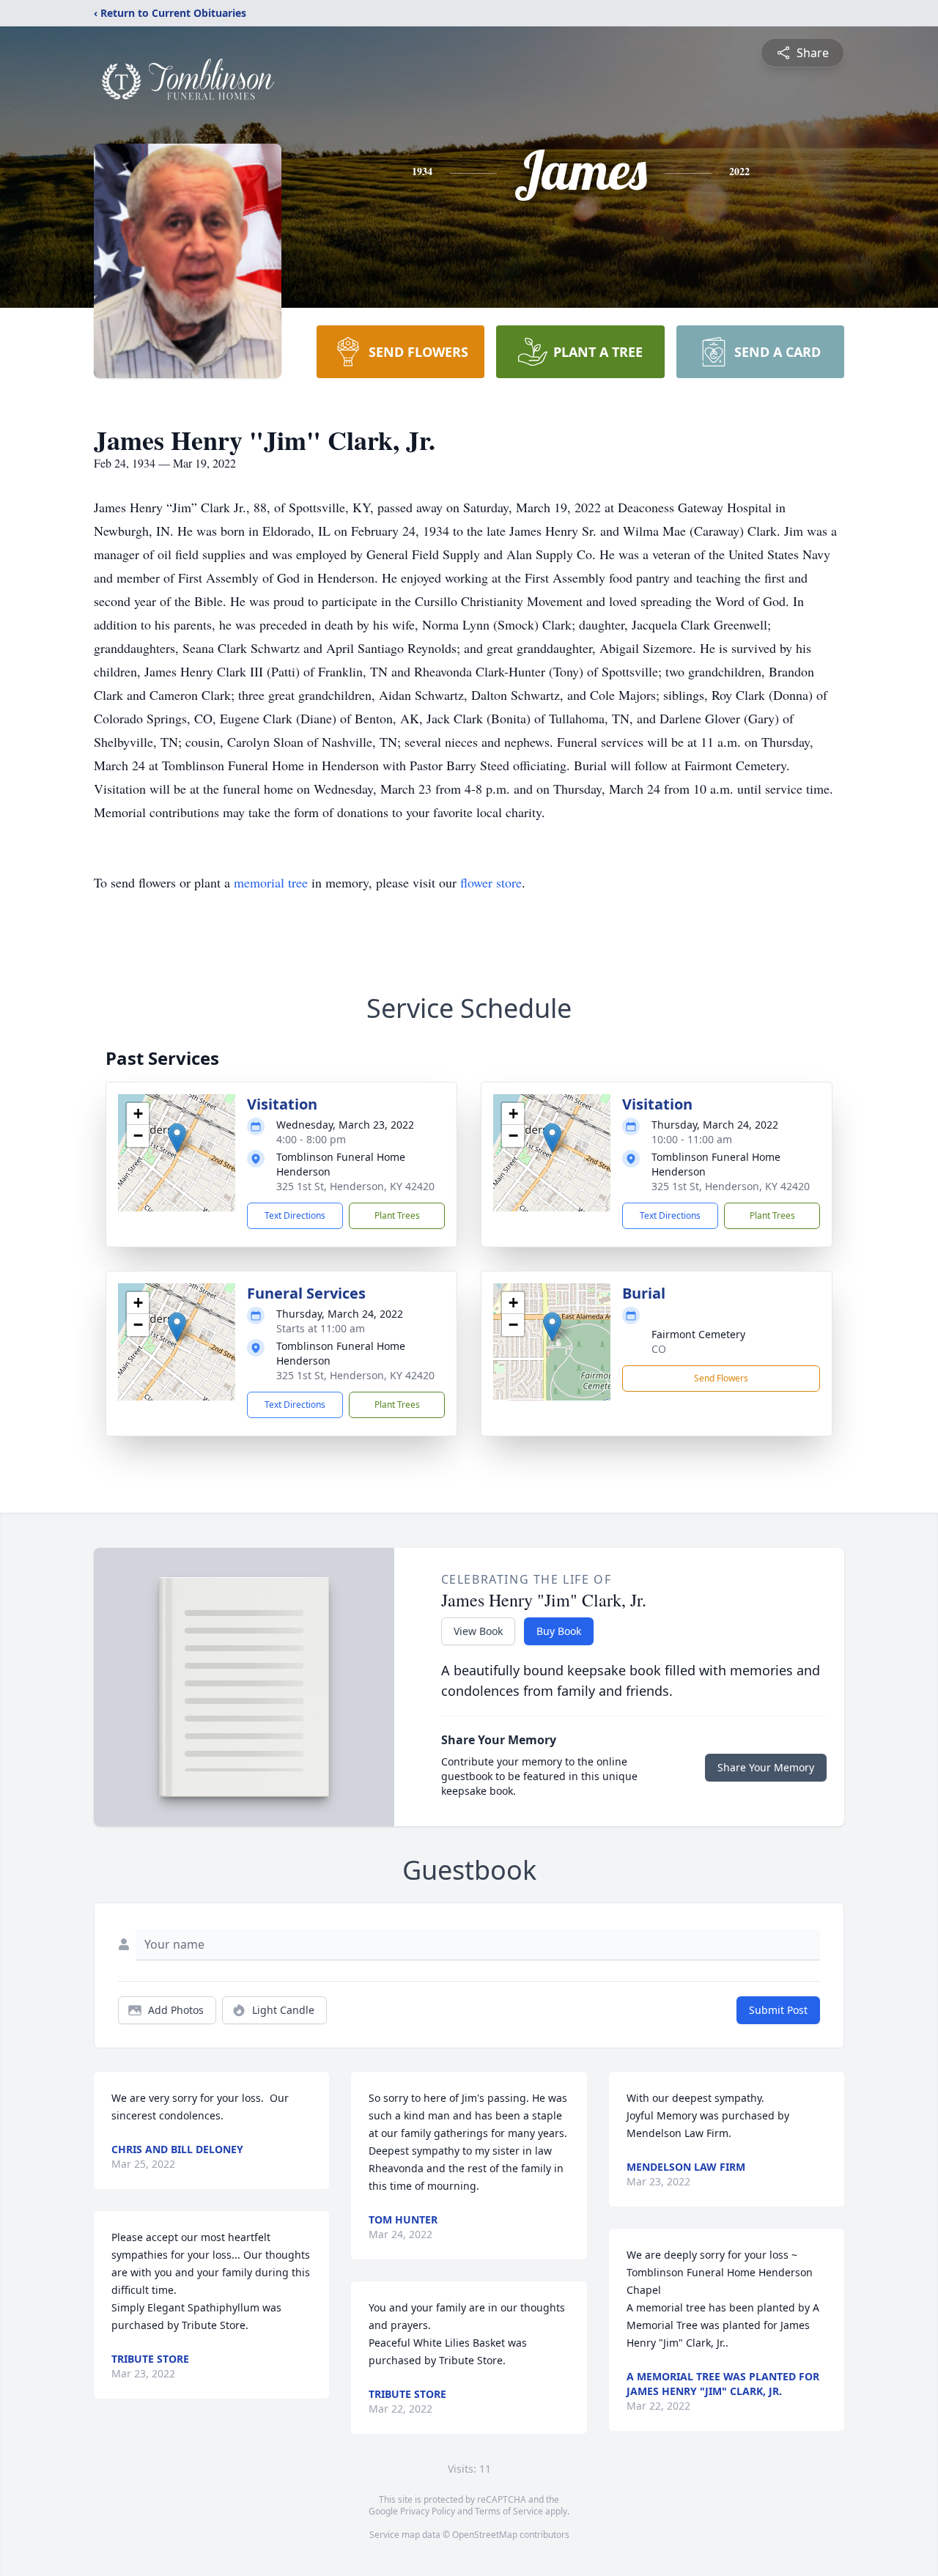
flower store (491, 882)
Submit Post (778, 2010)
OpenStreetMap (485, 2535)
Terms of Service (509, 2511)
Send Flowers (721, 1378)
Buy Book (559, 1631)
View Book (478, 1631)
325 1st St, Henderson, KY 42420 (355, 1186)
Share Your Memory (766, 1767)
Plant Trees (397, 1215)
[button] (177, 1138)
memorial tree (271, 882)
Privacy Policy (428, 2511)
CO (659, 1349)
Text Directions (295, 1215)
